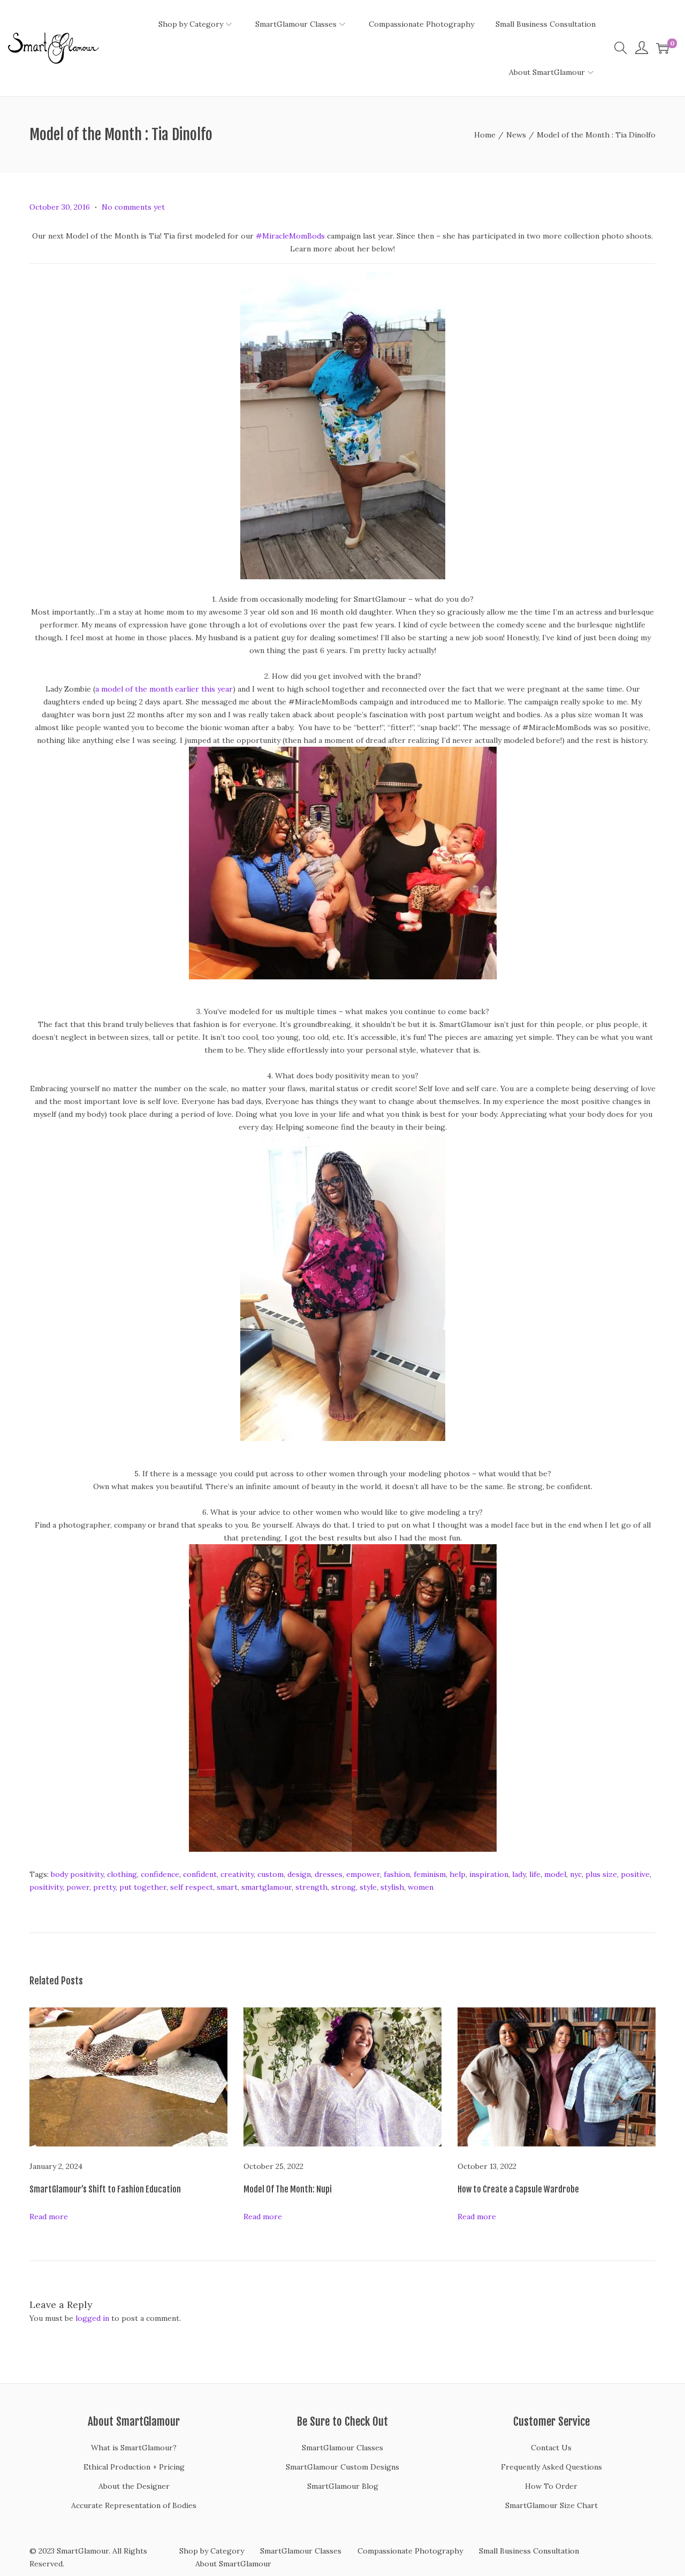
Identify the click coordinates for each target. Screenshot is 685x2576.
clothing (122, 1874)
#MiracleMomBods (290, 236)
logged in (92, 2318)
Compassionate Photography (410, 2551)
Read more (49, 2217)
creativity (237, 1874)
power (78, 1887)
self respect (192, 1887)
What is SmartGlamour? (134, 2448)
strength (311, 1887)
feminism (430, 1874)
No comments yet (133, 207)
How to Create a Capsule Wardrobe (518, 2189)
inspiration (489, 1874)
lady (519, 1874)
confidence (160, 1874)
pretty (104, 1887)
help (458, 1874)
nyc (576, 1874)
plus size (601, 1874)
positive (635, 1874)
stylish (392, 1887)
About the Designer (134, 2486)
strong (344, 1887)
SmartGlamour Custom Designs (342, 2467)
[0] (663, 48)
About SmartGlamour (233, 2564)
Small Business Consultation (529, 2551)
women (421, 1887)
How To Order (551, 2486)
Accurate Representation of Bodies (134, 2505)
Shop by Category (212, 2551)
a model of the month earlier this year (164, 689)
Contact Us (551, 2448)
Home (485, 135)
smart (227, 1887)
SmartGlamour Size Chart (551, 2505)
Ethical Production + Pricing (134, 2467)
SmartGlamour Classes (342, 2448)
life (535, 1874)
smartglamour (267, 1887)
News (516, 135)
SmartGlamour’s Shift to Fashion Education (105, 2189)
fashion (397, 1874)
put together (143, 1887)
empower (363, 1874)
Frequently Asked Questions (551, 2467)
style (368, 1887)
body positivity (77, 1874)
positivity (46, 1887)
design (299, 1874)
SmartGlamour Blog (343, 2486)
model (555, 1874)
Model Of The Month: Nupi (288, 2189)
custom (271, 1874)
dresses (329, 1874)
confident (200, 1874)
